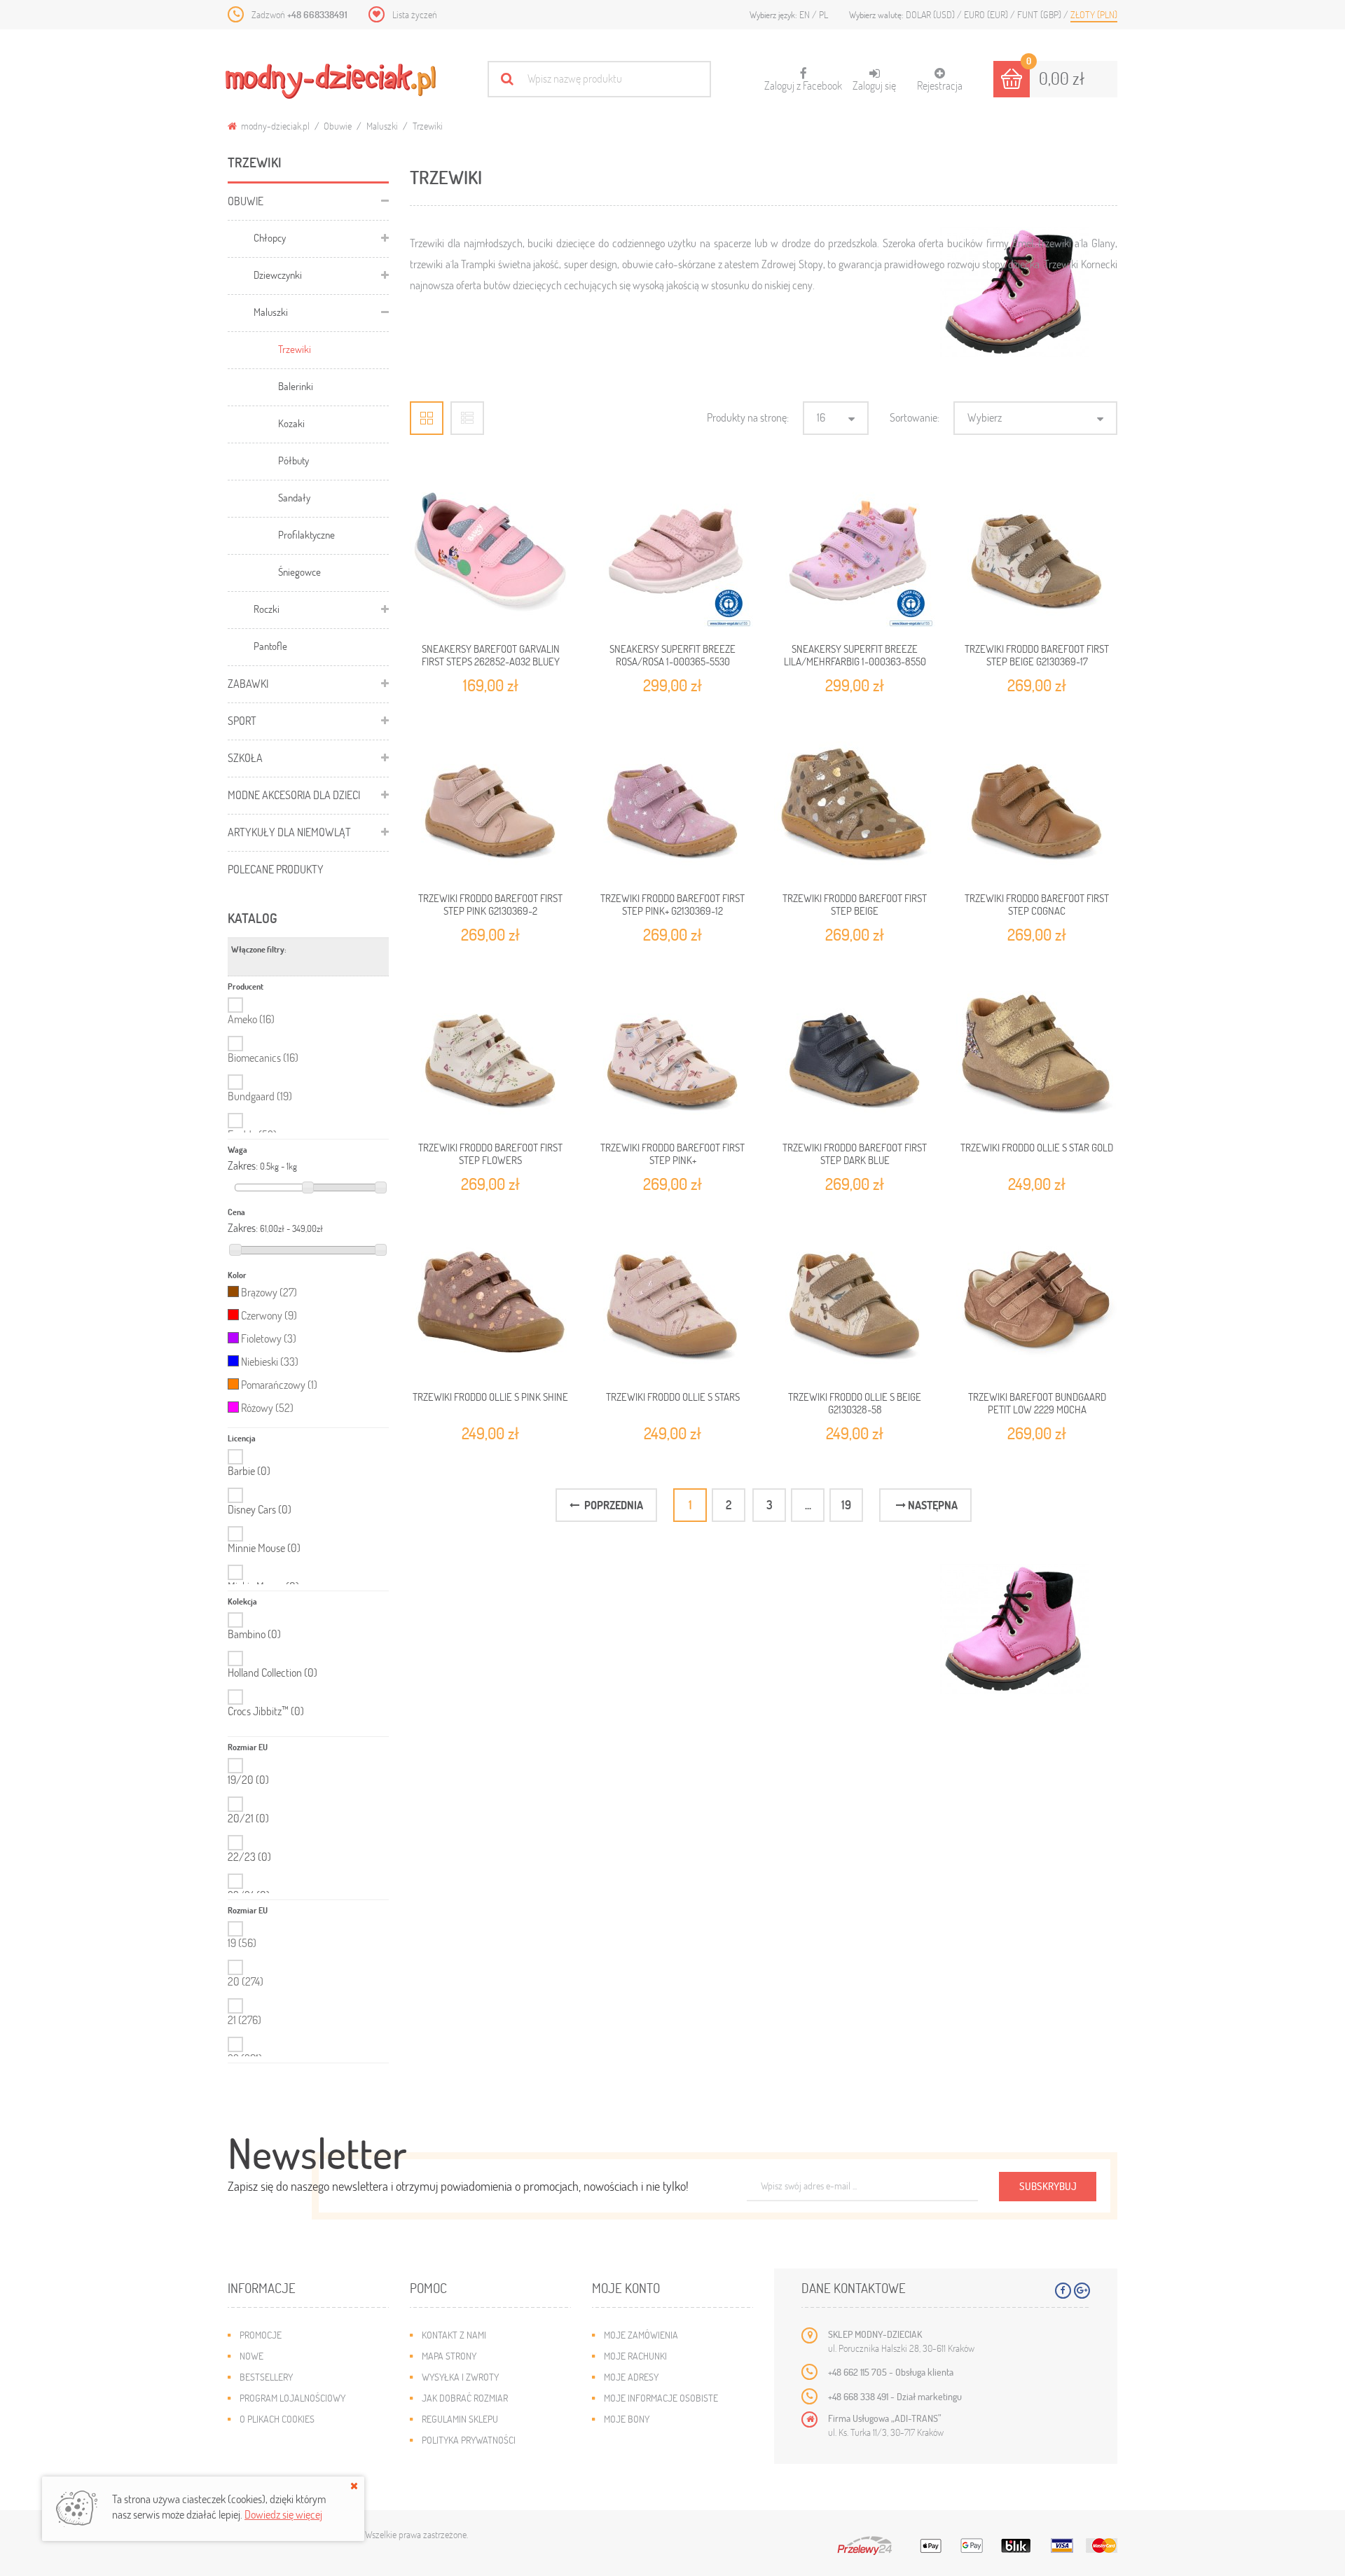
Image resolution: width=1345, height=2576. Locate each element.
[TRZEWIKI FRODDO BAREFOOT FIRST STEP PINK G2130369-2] (490, 800)
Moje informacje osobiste (661, 2398)
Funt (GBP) (1040, 14)
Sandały (294, 497)
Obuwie (338, 126)
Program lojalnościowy (292, 2398)
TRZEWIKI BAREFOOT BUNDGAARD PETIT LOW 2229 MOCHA (1037, 1403)
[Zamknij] (354, 2486)
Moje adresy (631, 2377)
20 (246, 1981)
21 (244, 2020)
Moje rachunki (635, 2356)
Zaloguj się (874, 85)
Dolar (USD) (931, 14)
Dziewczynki (278, 275)
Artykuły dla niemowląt (289, 832)
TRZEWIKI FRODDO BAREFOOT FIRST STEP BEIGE (855, 904)
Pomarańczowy (279, 1384)
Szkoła (245, 757)
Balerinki (296, 386)
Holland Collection (273, 1673)
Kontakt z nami (454, 2335)
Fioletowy (269, 1338)
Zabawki (248, 683)
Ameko (251, 1019)
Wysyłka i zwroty (460, 2377)
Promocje (261, 2335)
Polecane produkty (276, 869)
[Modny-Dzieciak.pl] (331, 81)
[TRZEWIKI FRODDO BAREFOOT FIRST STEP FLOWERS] (490, 1049)
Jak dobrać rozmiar (465, 2398)
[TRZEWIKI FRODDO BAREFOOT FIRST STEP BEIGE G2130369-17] (1037, 550)
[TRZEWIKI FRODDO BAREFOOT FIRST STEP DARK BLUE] (855, 1049)
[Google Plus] (1082, 2291)
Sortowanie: (915, 417)
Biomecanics (263, 1057)
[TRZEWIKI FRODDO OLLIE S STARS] (672, 1299)
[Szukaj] (507, 79)
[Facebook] (1063, 2291)
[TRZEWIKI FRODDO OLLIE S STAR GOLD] (1037, 1049)
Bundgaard (260, 1096)
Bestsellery (266, 2377)
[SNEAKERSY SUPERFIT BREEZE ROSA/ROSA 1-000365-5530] (672, 550)
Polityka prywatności (469, 2440)
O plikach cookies (277, 2419)
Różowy (267, 1407)
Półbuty (294, 460)
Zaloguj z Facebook (803, 80)
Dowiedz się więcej (283, 2514)
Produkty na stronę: (748, 417)
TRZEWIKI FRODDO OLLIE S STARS (673, 1397)
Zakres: (243, 1165)
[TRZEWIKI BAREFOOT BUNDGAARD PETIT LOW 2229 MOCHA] (1037, 1299)
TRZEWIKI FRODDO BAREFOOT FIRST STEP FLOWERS (490, 1154)
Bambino (254, 1634)
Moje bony (627, 2419)
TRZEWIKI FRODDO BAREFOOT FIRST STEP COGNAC (1037, 904)
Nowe (251, 2356)
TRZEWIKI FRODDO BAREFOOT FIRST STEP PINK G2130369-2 (490, 904)
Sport (242, 720)
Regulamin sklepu (460, 2419)
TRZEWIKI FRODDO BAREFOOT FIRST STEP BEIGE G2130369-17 (1037, 655)
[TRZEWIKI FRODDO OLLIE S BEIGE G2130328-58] (855, 1299)
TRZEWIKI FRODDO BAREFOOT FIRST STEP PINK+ (672, 1154)
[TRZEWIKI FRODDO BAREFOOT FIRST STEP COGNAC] (1037, 800)
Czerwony (269, 1315)
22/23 (249, 1857)
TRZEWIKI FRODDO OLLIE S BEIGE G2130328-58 (855, 1403)
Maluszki (382, 126)
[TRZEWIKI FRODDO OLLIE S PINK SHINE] (490, 1299)
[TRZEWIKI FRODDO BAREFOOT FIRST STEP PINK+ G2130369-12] (672, 800)
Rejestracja (940, 85)
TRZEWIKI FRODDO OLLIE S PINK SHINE (490, 1397)
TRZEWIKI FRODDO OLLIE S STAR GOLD (1037, 1147)
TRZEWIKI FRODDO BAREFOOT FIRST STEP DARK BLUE (855, 1154)
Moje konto (626, 2288)
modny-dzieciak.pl (274, 126)
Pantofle (270, 646)
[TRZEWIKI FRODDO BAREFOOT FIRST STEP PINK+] (672, 1049)
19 (242, 1943)
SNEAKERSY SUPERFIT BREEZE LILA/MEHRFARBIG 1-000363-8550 (855, 655)
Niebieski (270, 1361)
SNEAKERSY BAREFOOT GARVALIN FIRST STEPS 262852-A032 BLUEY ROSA (491, 662)
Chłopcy (270, 237)
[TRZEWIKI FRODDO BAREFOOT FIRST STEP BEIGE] (855, 800)
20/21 (248, 1818)
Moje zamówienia (641, 2335)
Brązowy (269, 1292)
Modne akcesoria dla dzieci (294, 795)
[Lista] (467, 418)
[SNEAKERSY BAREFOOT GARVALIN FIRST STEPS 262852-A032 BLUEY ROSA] (490, 550)
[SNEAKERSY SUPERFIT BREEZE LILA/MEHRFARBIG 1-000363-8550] (855, 550)
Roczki (267, 609)
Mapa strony (449, 2356)
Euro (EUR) (987, 14)
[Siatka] (427, 418)
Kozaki (291, 423)
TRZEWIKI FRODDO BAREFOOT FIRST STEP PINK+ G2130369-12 (672, 904)
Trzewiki (295, 349)
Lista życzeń (415, 14)
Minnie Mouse (264, 1548)
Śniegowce (299, 572)
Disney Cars (260, 1509)
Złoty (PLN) (1094, 14)
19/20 (248, 1780)
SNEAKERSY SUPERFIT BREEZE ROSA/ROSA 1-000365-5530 (672, 655)
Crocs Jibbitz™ (266, 1711)
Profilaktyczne (306, 534)
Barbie (249, 1471)
